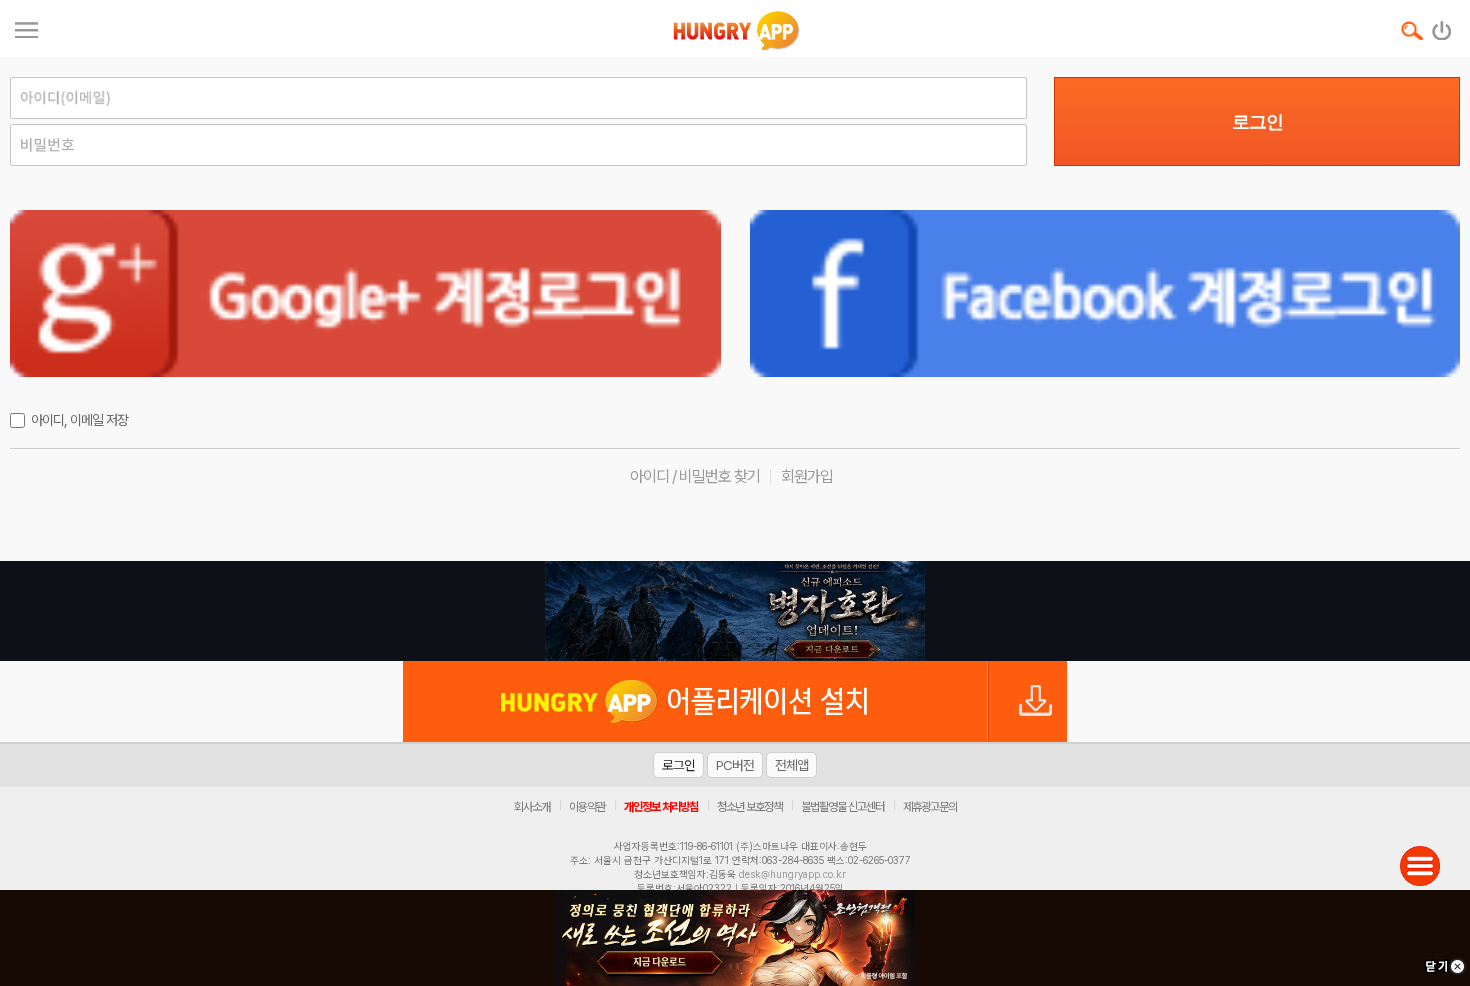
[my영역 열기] (26, 27)
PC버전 (735, 765)
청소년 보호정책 (749, 807)
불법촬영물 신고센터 (842, 807)
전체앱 (791, 765)
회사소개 (532, 807)
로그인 (1257, 122)
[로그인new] (1442, 26)
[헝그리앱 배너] (735, 611)
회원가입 (807, 476)
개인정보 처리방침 (661, 807)
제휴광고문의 (930, 807)
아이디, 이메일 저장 (79, 420)
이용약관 (587, 807)
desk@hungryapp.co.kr (792, 874)
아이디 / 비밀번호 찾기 (695, 476)
